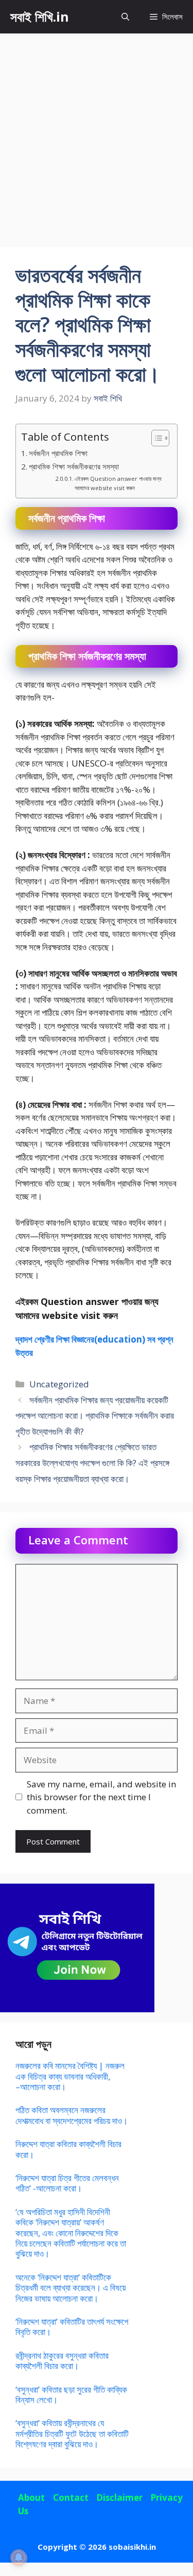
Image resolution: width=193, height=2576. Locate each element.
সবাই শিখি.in (40, 16)
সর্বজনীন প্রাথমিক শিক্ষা (58, 453)
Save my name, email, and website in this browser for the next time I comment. (101, 1797)
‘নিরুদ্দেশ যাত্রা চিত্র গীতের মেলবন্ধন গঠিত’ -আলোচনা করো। (67, 2183)
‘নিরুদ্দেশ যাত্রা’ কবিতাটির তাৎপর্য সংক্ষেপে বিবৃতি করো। (72, 2327)
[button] (125, 17)
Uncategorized (59, 1384)
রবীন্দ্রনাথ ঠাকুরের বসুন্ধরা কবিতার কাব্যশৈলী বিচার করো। (62, 2361)
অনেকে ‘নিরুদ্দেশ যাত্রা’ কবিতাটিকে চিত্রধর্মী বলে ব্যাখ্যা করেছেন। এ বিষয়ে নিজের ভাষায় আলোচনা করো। (71, 2288)
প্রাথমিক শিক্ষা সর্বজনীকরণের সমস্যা (74, 466)
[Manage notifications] (19, 2557)
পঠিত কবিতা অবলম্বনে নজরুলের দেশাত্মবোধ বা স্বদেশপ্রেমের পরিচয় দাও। (72, 2115)
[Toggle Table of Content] (155, 438)
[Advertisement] (97, 135)
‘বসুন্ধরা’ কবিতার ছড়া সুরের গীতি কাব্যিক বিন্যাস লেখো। (71, 2395)
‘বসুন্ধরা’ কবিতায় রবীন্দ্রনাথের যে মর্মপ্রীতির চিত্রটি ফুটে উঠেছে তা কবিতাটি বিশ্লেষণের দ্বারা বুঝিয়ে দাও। (72, 2433)
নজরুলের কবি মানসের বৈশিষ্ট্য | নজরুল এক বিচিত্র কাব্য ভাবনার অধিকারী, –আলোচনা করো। (70, 2076)
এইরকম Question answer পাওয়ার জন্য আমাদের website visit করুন (118, 483)
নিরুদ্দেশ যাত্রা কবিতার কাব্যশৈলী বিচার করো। (68, 2149)
